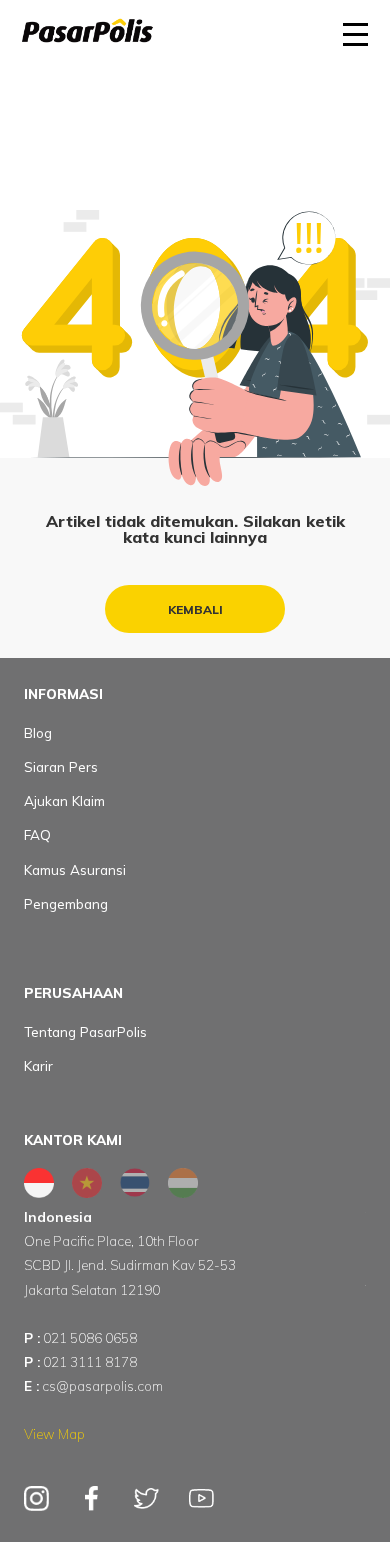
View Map (54, 1433)
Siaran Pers (61, 766)
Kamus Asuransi (75, 869)
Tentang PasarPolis (85, 1031)
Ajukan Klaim (64, 800)
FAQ (37, 834)
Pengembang (66, 903)
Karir (38, 1065)
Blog (38, 732)
